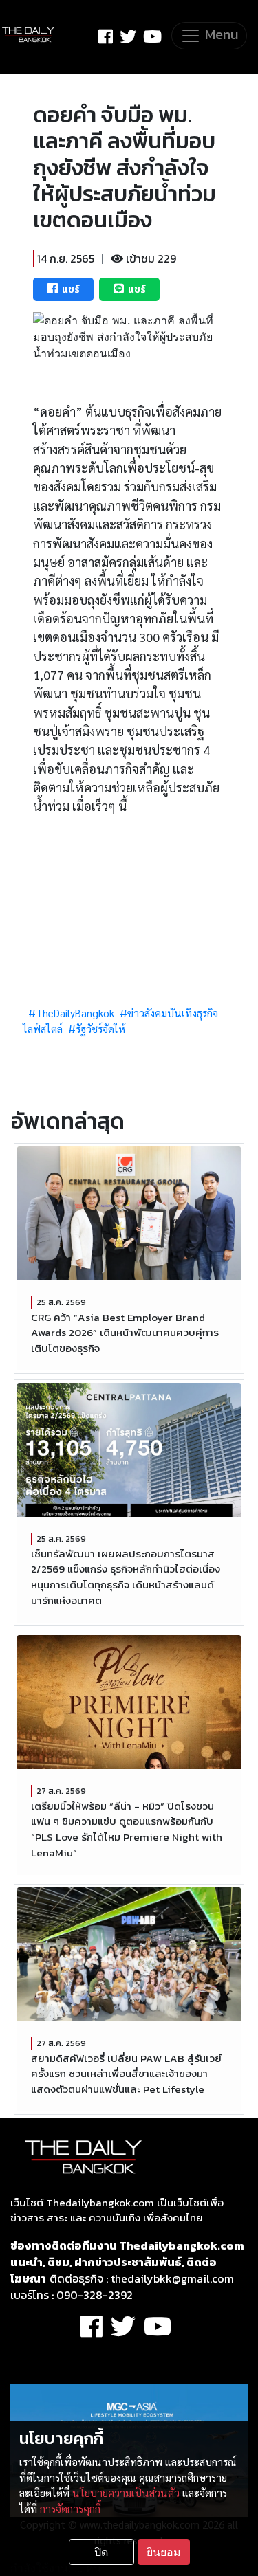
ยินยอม (164, 2552)
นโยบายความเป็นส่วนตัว (126, 2493)
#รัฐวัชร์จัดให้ (97, 1029)
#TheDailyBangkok (71, 1013)
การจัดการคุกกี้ (70, 2509)
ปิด (101, 2552)
